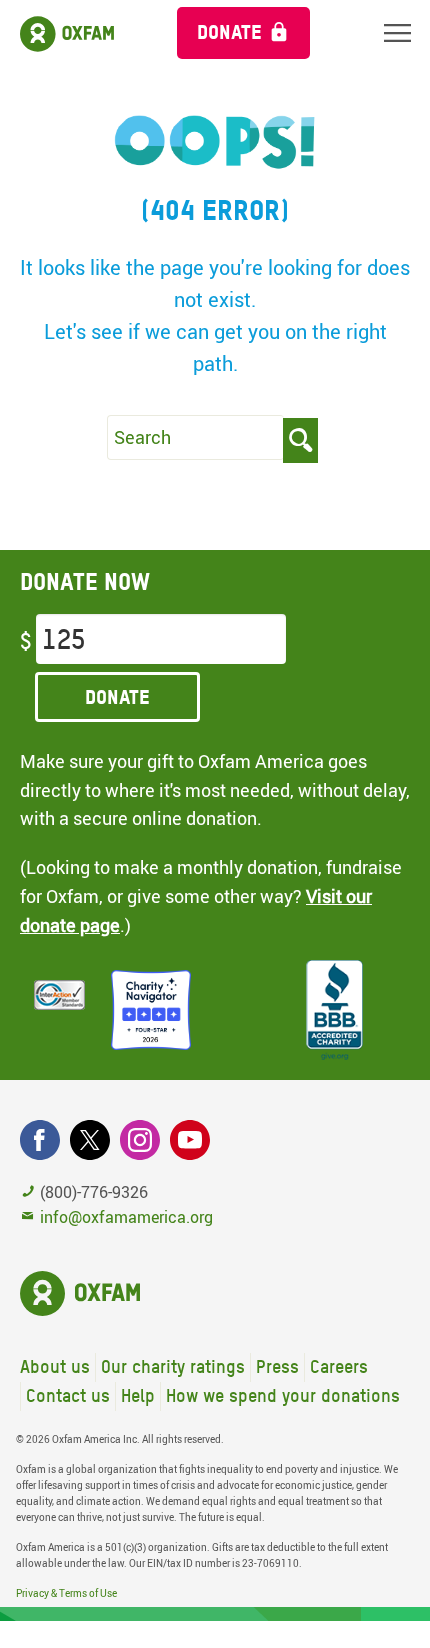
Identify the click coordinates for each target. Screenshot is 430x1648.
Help (138, 1395)
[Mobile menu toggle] (397, 32)
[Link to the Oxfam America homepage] (78, 37)
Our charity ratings (173, 1366)
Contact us (68, 1395)
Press (277, 1366)
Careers (339, 1366)
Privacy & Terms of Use (66, 1593)
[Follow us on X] (90, 1140)
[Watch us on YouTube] (190, 1140)
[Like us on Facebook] (40, 1140)
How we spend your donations (283, 1395)
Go (300, 440)
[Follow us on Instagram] (140, 1140)
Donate (229, 32)
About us (55, 1366)
